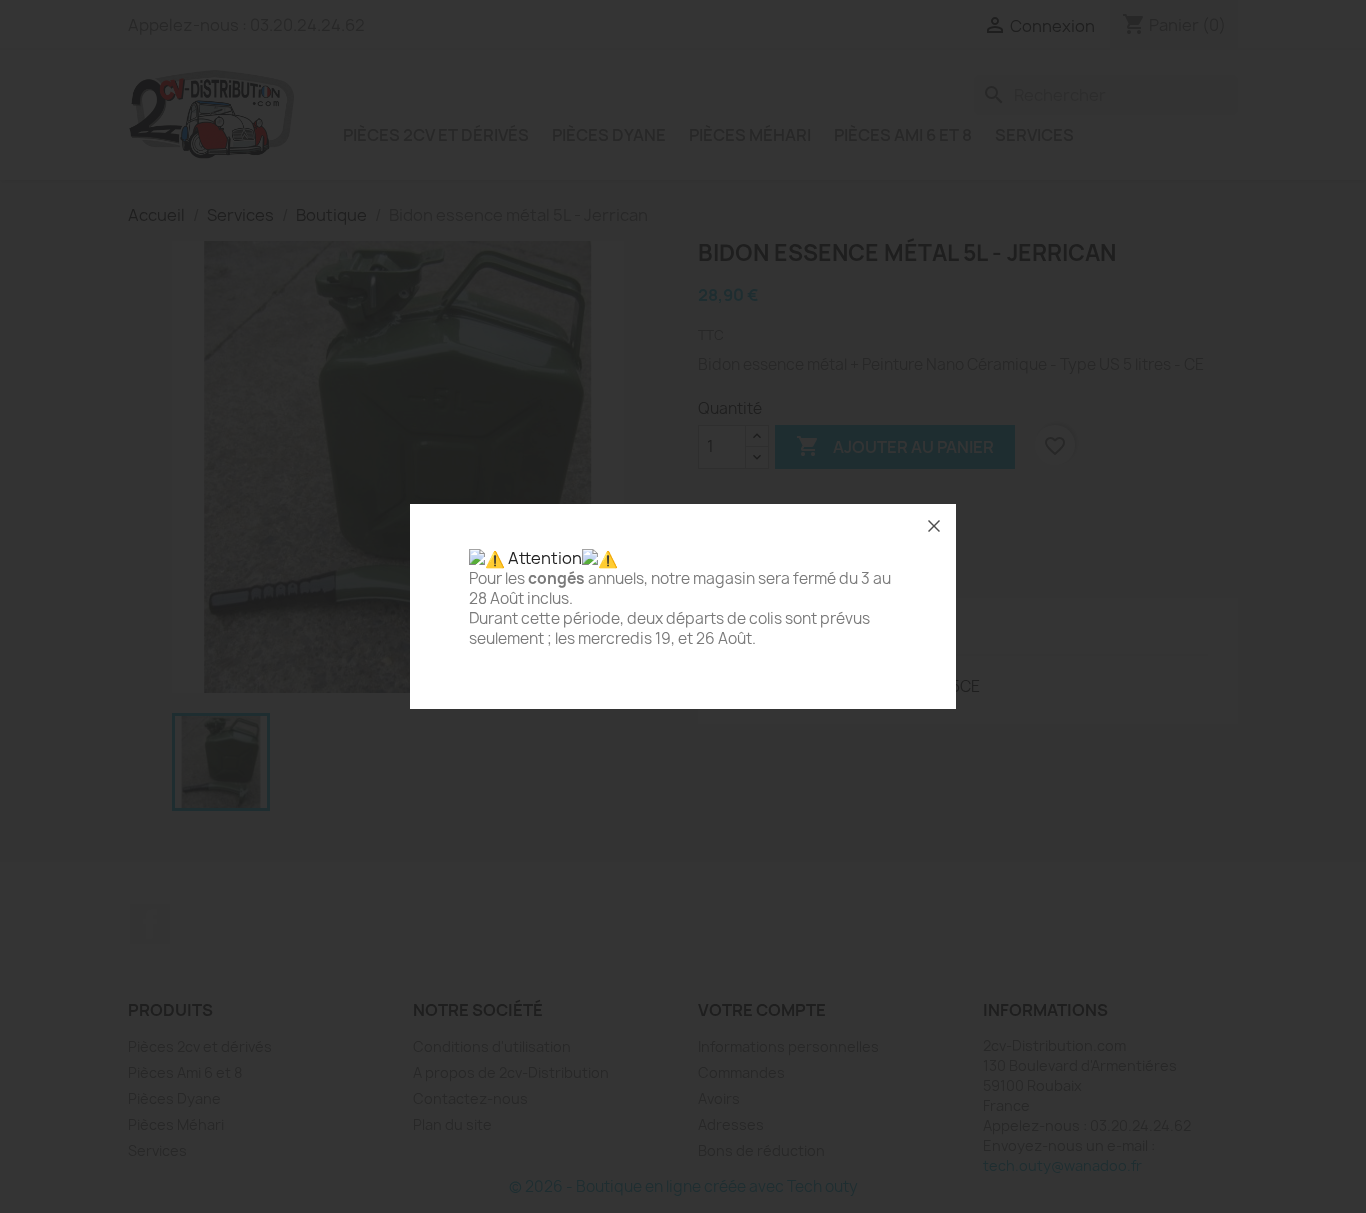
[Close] (934, 526)
